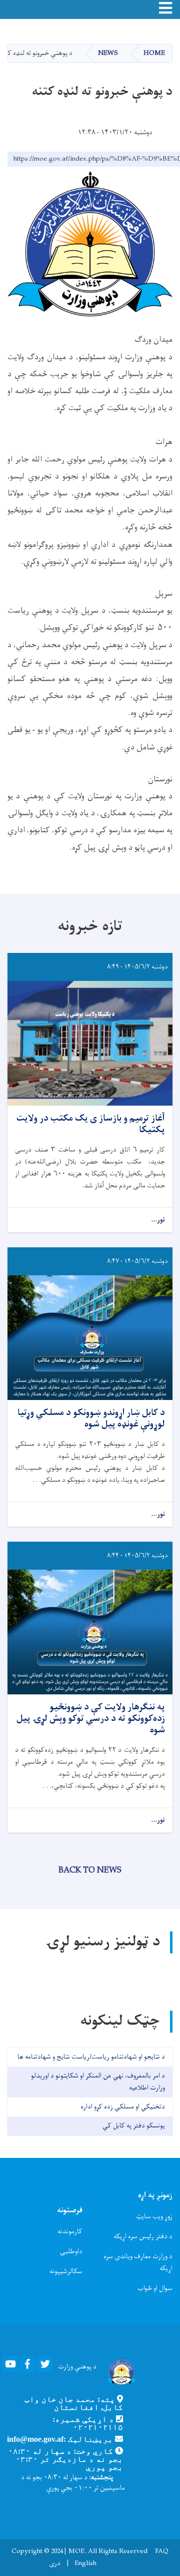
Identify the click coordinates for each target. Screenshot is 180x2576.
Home (154, 53)
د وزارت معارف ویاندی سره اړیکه (138, 2262)
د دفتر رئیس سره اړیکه (143, 2236)
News (108, 53)
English (85, 2564)
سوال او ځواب (155, 2288)
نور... (158, 1220)
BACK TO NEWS (90, 1871)
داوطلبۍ (71, 2251)
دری (55, 2564)
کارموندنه (70, 2231)
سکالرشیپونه (66, 2271)
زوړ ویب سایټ (154, 2217)
